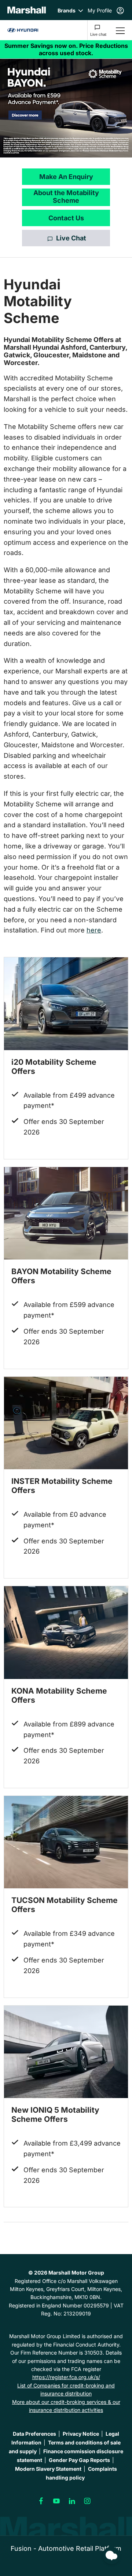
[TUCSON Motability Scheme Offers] (66, 1842)
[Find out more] (66, 49)
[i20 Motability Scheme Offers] (66, 1004)
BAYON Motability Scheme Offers (61, 1276)
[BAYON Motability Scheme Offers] (66, 1213)
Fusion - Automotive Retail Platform (66, 2548)
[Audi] (23, 30)
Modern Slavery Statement (48, 2469)
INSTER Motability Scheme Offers (62, 1486)
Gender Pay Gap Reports (79, 2460)
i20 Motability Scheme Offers (54, 1067)
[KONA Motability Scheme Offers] (66, 1633)
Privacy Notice (81, 2434)
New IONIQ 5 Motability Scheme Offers (55, 2115)
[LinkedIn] (72, 2501)
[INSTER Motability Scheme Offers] (66, 1423)
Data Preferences (34, 2434)
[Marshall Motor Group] (27, 10)
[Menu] (120, 30)
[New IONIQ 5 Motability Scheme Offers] (66, 2052)
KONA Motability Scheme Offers (59, 1695)
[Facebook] (41, 2501)
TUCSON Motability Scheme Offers (65, 1905)
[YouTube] (56, 2501)
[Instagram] (87, 2501)
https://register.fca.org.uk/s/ (66, 2377)
